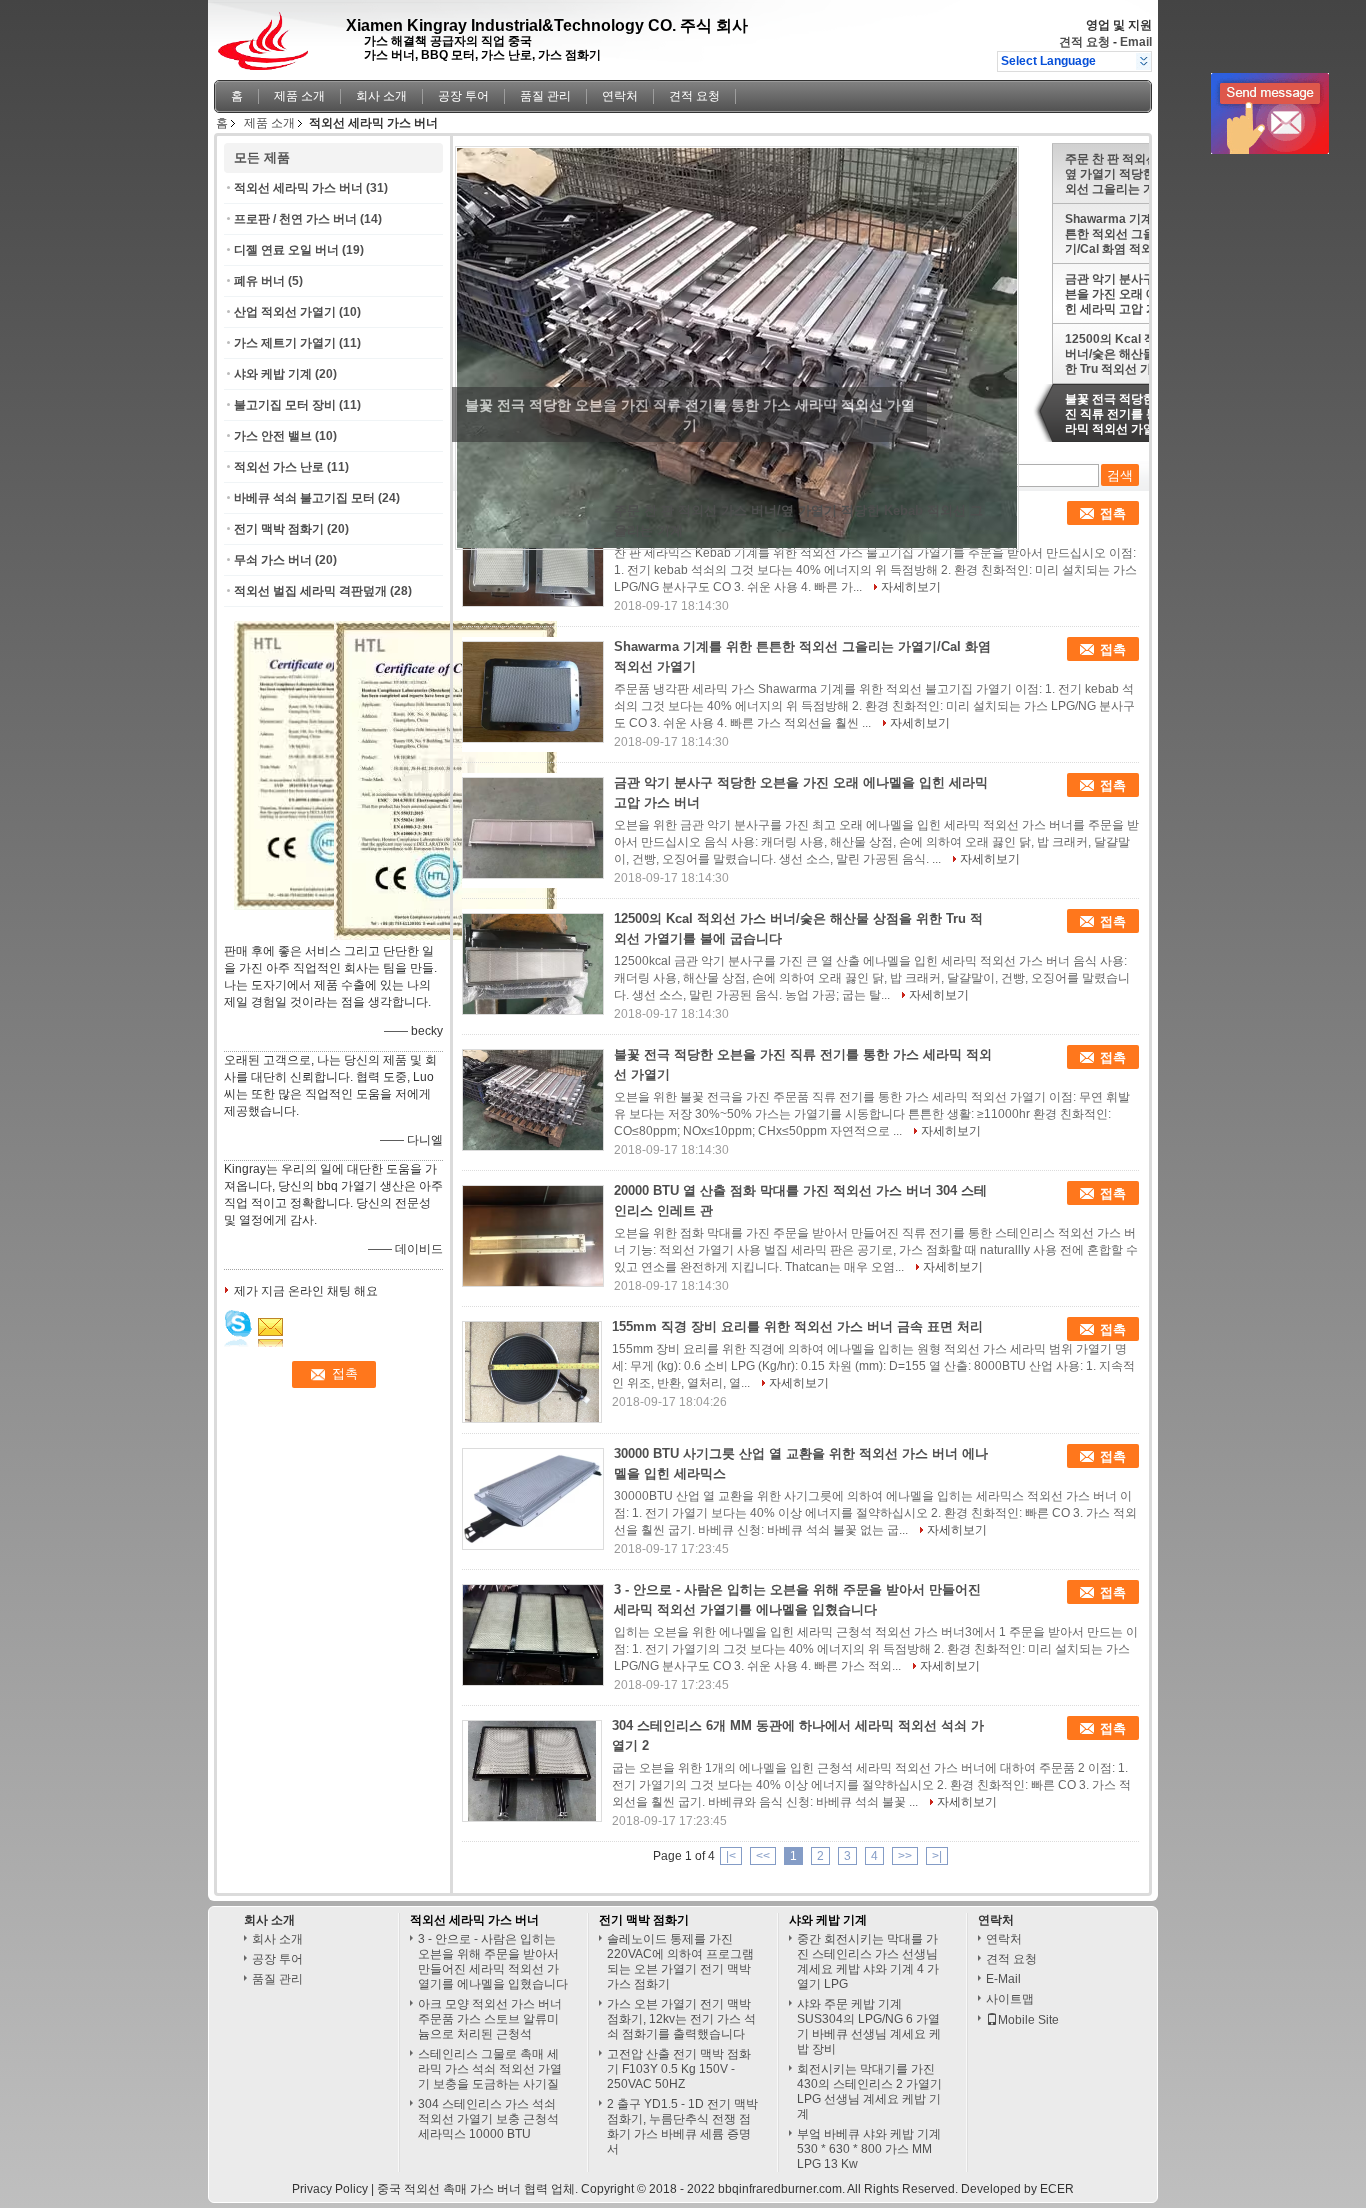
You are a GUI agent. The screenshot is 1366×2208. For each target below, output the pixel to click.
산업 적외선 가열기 (285, 312)
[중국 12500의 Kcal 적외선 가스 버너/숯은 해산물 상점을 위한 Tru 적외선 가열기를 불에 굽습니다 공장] (533, 964)
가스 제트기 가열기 (285, 343)
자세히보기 (911, 587)
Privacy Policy (330, 2189)
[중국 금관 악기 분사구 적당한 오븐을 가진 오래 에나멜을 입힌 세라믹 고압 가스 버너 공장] (533, 828)
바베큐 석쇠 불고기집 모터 (304, 498)
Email (1136, 42)
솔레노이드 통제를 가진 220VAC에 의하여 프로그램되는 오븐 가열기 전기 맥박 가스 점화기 (680, 1961)
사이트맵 (1010, 1999)
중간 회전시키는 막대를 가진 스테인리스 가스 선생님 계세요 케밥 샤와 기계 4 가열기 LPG (868, 1961)
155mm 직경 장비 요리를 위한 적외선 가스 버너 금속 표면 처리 (797, 1326)
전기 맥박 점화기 (279, 529)
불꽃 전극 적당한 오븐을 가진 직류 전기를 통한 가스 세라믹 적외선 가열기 (1138, 414)
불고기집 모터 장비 (285, 405)
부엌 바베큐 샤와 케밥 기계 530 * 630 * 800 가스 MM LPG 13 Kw (869, 2149)
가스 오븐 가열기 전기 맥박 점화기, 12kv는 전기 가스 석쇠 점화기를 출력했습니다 (681, 2019)
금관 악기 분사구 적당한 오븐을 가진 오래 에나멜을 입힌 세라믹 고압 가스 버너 (1137, 294)
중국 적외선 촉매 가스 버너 (449, 2189)
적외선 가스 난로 (279, 467)
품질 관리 (545, 96)
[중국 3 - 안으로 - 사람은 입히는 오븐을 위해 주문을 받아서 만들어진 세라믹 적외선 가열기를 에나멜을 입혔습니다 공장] (533, 1635)
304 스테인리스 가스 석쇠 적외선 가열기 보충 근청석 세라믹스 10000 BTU (488, 2119)
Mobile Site (1028, 2020)
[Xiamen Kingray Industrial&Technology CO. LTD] (1143, 61)
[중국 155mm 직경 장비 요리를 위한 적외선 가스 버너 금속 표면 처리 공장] (532, 1372)
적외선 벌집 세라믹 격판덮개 (310, 591)
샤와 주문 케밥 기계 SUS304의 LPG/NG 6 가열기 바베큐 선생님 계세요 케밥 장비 (869, 2026)
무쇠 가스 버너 (273, 560)
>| (937, 1856)
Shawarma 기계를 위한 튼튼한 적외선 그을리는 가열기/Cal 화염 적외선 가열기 (1136, 234)
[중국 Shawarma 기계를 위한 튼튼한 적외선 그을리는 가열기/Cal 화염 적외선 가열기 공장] (533, 692)
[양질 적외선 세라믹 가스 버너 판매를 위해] (445, 936)
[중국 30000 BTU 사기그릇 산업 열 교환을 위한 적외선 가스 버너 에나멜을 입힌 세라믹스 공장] (533, 1499)
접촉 (1113, 513)
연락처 (620, 96)
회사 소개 (381, 96)
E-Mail (1003, 1979)
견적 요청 (1084, 42)
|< (731, 1856)
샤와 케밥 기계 (273, 374)
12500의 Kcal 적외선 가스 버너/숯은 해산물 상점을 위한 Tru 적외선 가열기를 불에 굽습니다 (1140, 354)
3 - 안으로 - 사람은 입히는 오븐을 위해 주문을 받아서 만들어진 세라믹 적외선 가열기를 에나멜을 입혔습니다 (493, 1961)
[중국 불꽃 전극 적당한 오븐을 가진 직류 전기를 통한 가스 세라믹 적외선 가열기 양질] (737, 347)
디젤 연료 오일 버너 (286, 250)
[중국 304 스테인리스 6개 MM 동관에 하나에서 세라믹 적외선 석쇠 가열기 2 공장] (532, 1771)
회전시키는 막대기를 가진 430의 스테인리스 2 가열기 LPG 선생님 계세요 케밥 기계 (869, 2091)
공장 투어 (463, 96)
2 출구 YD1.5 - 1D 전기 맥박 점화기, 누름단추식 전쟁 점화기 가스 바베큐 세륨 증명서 (682, 2126)
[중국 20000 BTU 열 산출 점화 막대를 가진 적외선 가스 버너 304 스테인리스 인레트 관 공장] (533, 1236)
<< (763, 1856)
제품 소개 (299, 96)
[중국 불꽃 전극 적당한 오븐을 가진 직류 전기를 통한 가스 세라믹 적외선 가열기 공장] (533, 1100)
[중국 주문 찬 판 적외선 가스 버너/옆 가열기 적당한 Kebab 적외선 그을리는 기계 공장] (533, 556)
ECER (1057, 2189)
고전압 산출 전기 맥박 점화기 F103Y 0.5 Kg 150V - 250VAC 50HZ (679, 2069)
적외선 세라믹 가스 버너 (298, 188)
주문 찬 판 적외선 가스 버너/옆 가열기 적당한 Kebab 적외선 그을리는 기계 (1140, 174)
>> (905, 1856)
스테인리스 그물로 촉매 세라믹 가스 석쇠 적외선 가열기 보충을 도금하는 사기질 (490, 2069)
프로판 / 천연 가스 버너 (295, 219)
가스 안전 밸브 (273, 436)
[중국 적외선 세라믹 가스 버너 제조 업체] (268, 35)
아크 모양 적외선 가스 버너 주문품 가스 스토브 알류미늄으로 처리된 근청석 (490, 2019)
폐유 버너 (259, 281)
